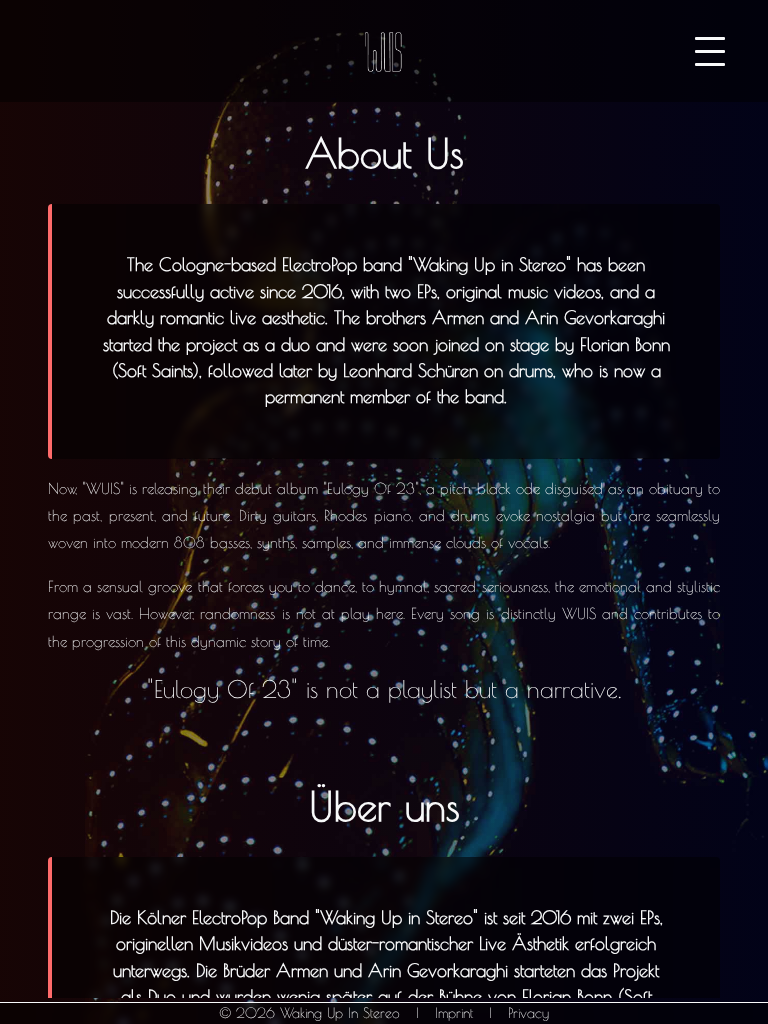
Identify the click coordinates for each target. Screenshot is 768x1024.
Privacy (528, 1013)
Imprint (454, 1013)
